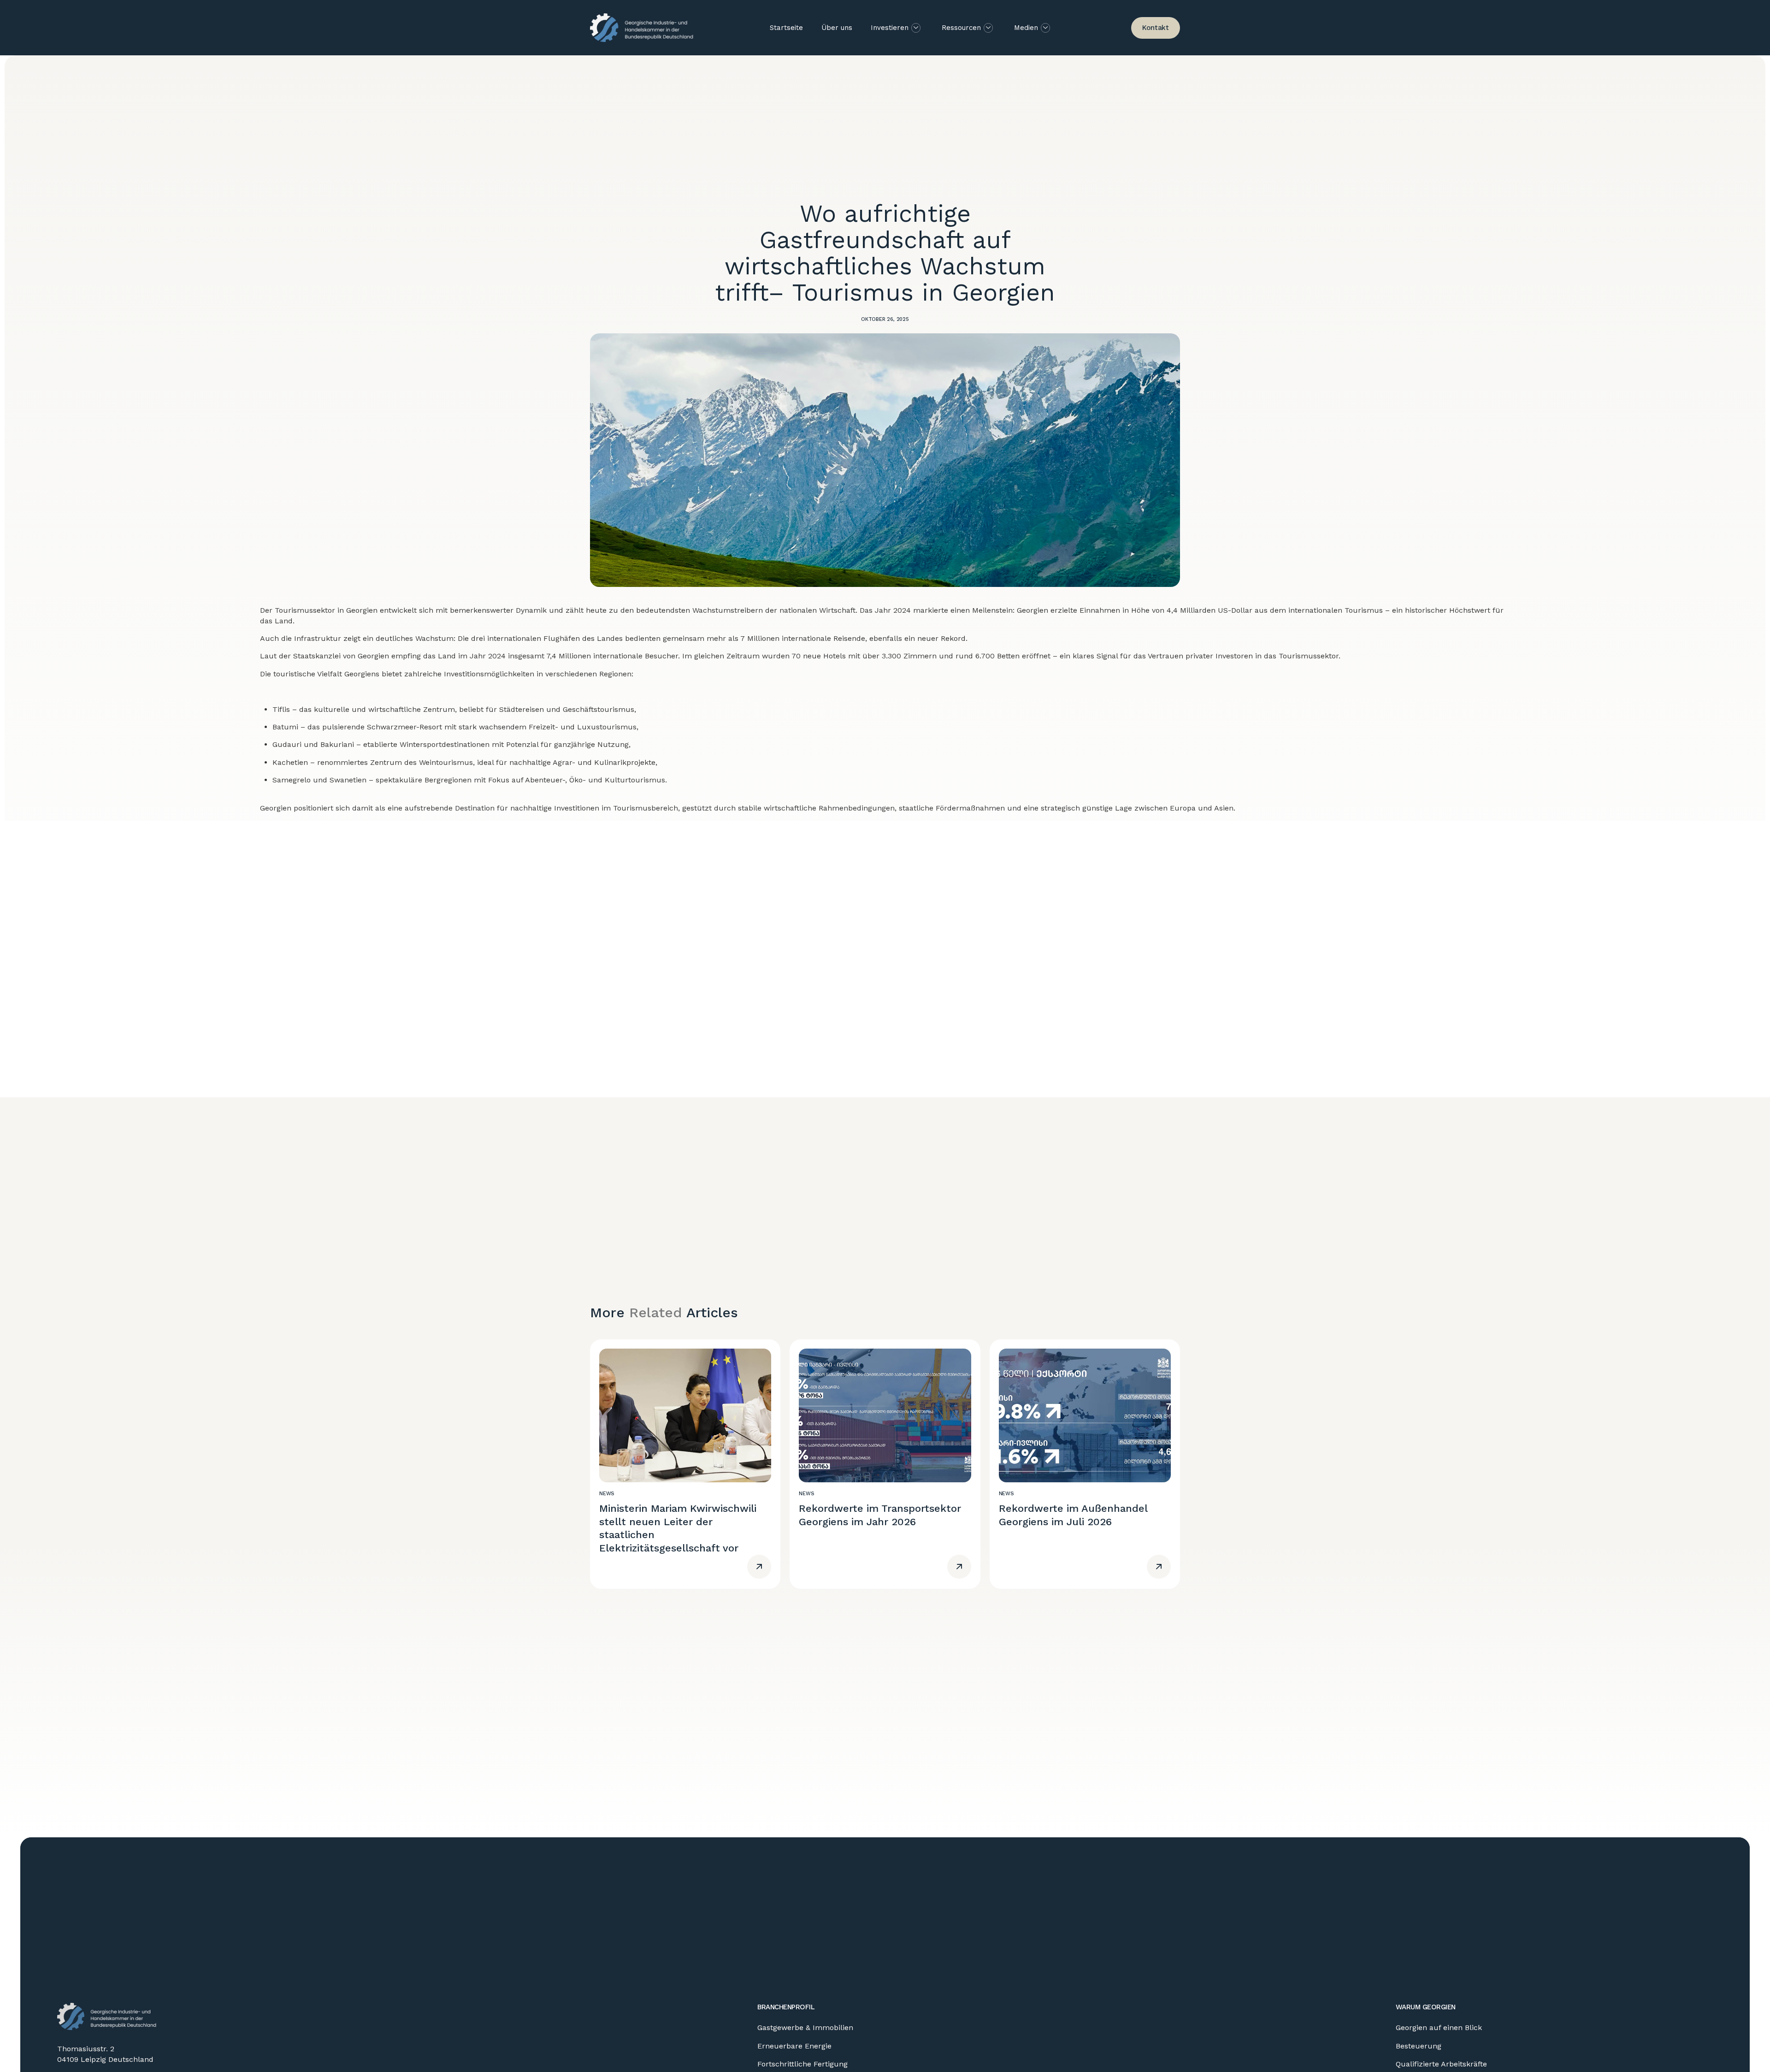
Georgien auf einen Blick (1439, 2028)
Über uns (837, 28)
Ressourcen (961, 28)
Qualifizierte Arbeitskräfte (1441, 2064)
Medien (1026, 28)
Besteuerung (1419, 2046)
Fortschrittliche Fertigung (802, 2064)
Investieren (890, 28)
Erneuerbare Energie (794, 2046)
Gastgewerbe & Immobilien (805, 2028)
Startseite (786, 28)
